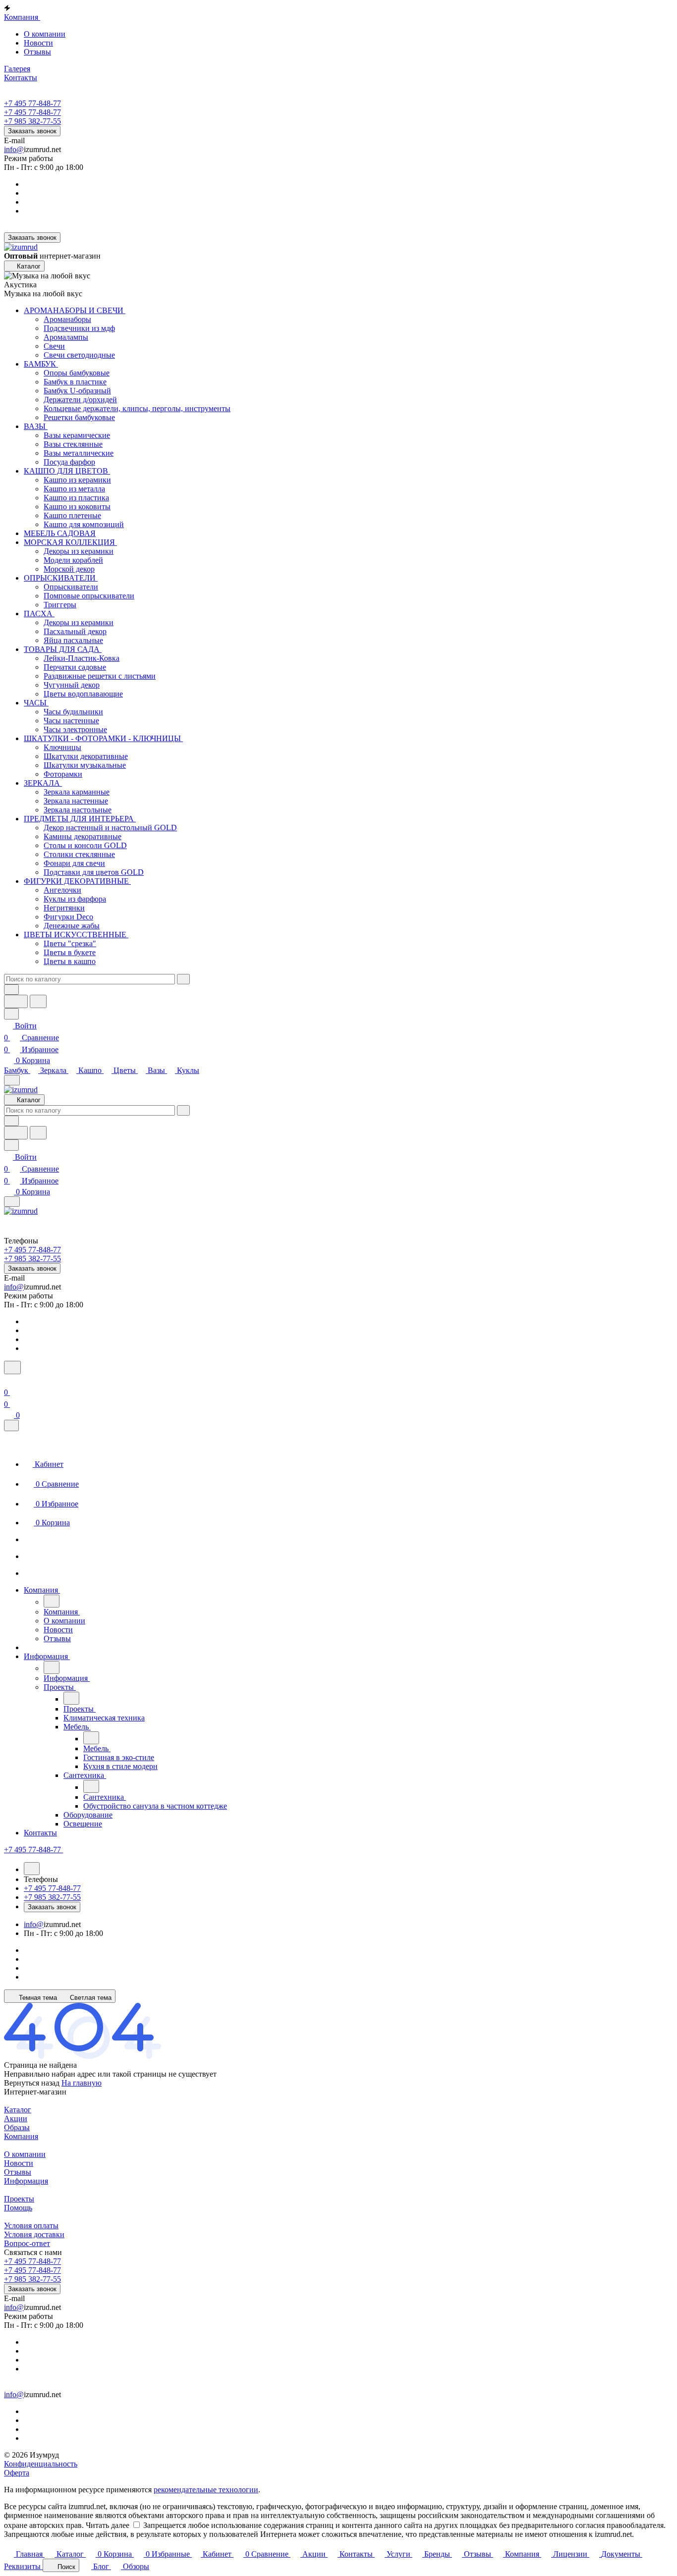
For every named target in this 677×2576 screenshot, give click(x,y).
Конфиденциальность (41, 2464)
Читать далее (108, 2525)
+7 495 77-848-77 (32, 103)
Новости (38, 43)
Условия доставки (34, 2234)
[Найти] (38, 1001)
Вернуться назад (32, 2083)
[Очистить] (183, 979)
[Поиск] (12, 1368)
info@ (14, 149)
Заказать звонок (32, 131)
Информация (26, 2181)
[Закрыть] (11, 1425)
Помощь (18, 2208)
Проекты (19, 2199)
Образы (17, 2127)
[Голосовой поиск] (16, 1001)
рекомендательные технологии (206, 2490)
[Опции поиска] (11, 990)
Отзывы (37, 52)
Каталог (18, 2110)
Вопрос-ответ (27, 2243)
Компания (21, 2136)
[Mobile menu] (12, 1202)
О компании (45, 34)
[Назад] (52, 1601)
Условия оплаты (31, 2226)
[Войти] (8, 1380)
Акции (16, 2119)
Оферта (17, 2473)
